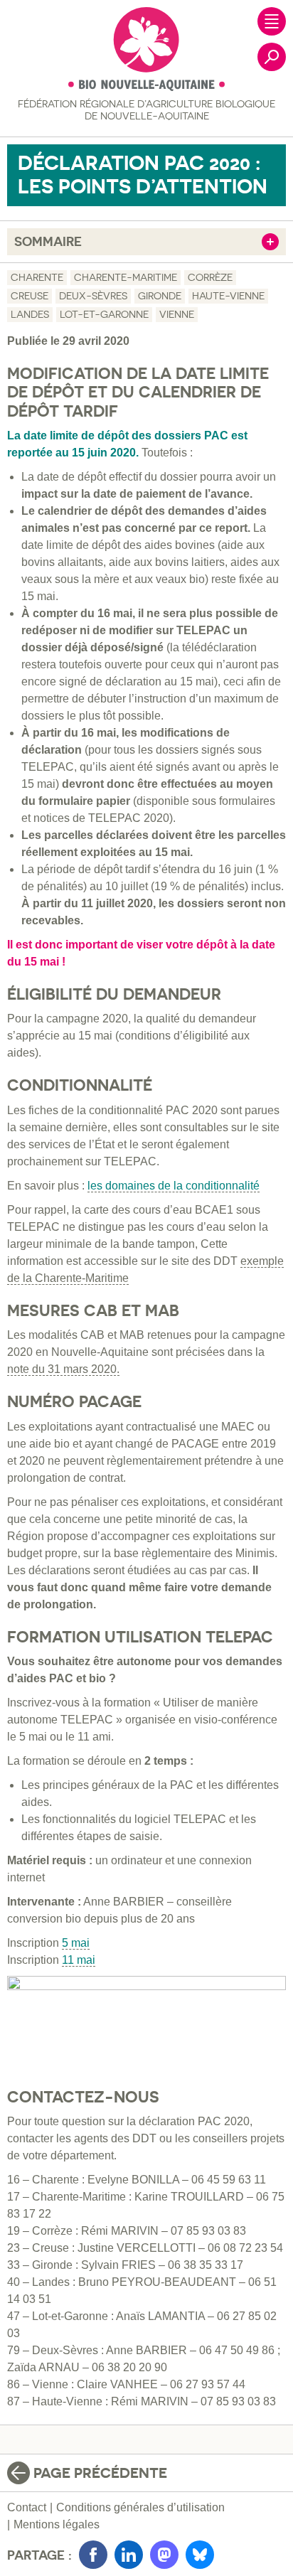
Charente (37, 277)
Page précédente (100, 2473)
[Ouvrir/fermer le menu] (272, 21)
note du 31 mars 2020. (63, 1369)
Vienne (177, 314)
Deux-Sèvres (93, 296)
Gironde (160, 296)
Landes (30, 314)
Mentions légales (57, 2524)
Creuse (30, 296)
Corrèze (210, 277)
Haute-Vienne (228, 296)
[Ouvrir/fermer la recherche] (272, 57)
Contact (27, 2507)
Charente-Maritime (126, 277)
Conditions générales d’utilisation (140, 2507)
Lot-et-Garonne (104, 314)
